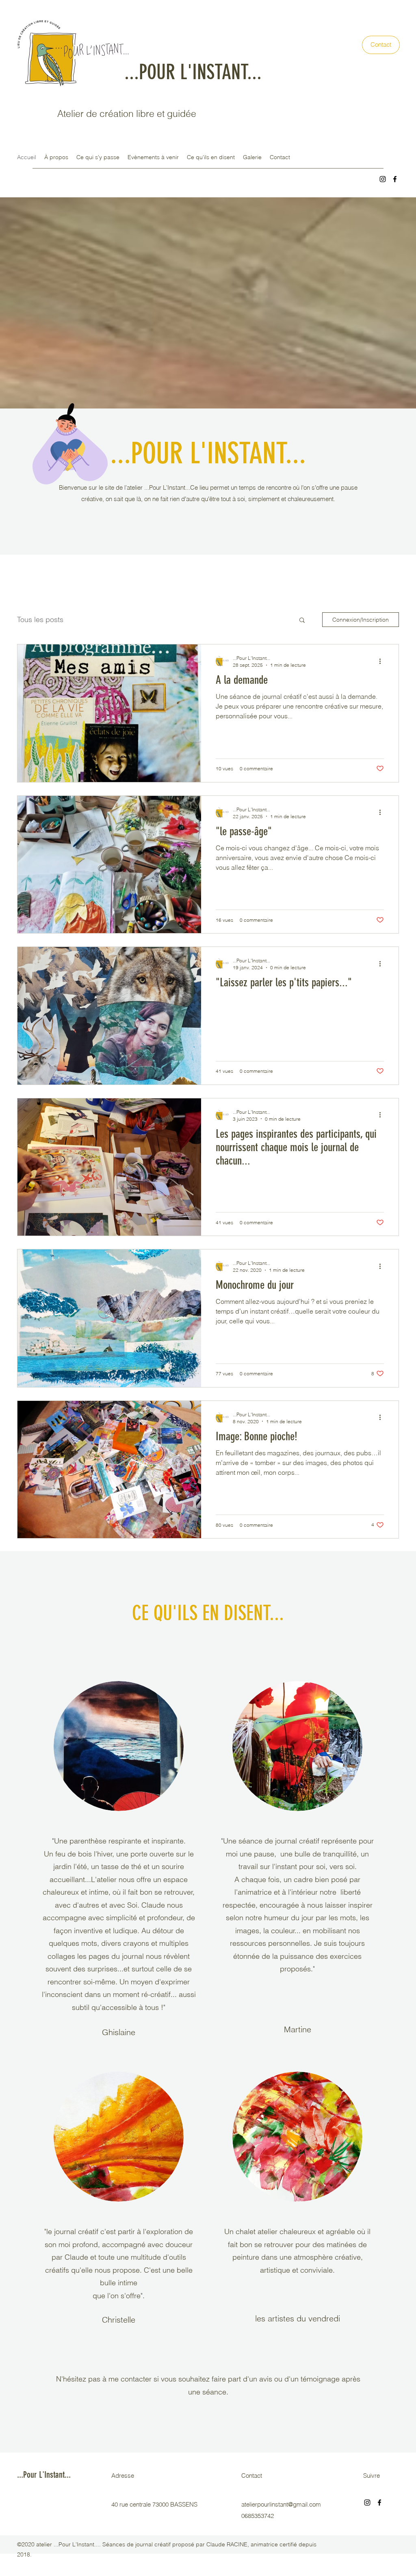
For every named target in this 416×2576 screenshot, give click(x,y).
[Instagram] (383, 179)
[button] (302, 621)
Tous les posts (40, 619)
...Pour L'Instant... (44, 2475)
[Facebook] (395, 179)
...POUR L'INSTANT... (193, 72)
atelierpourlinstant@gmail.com (281, 2504)
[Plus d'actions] (383, 661)
